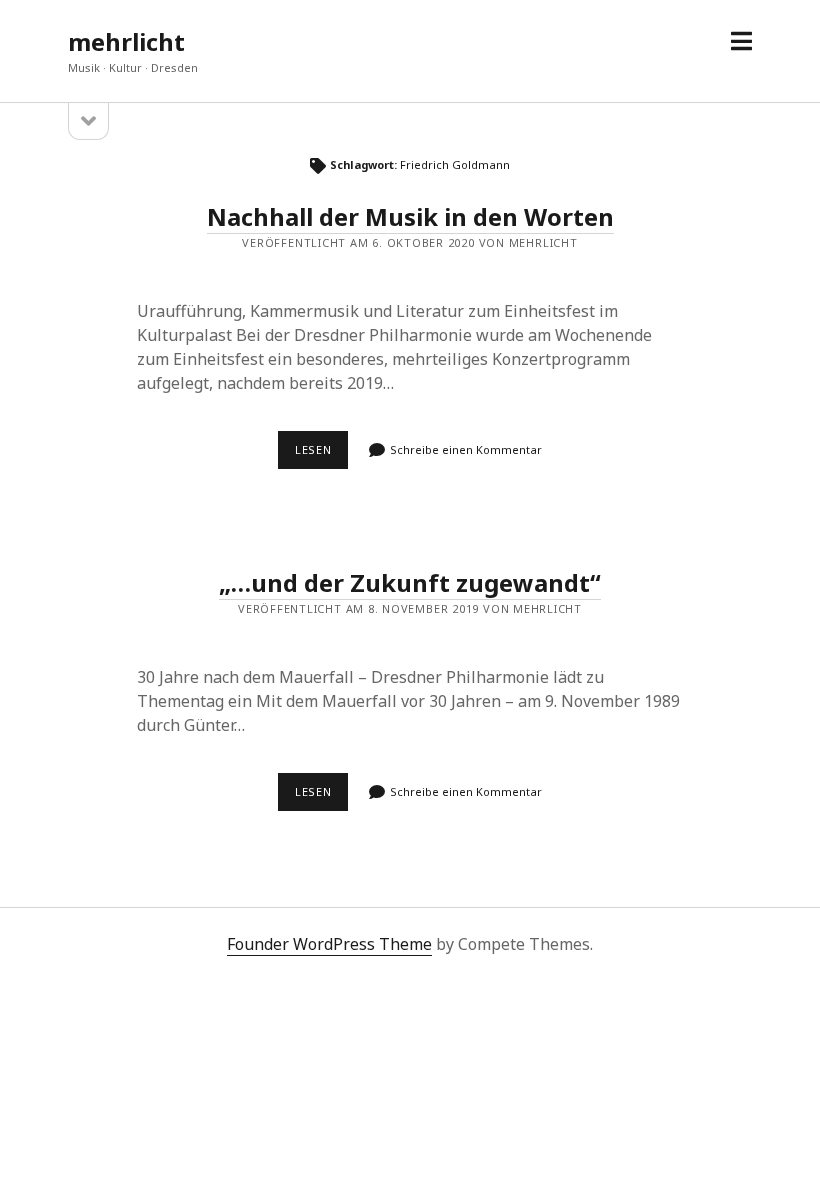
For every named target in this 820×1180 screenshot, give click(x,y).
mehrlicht (126, 41)
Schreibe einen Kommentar (466, 449)
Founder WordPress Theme (329, 944)
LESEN (321, 455)
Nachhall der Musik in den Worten (410, 216)
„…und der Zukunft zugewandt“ (410, 582)
